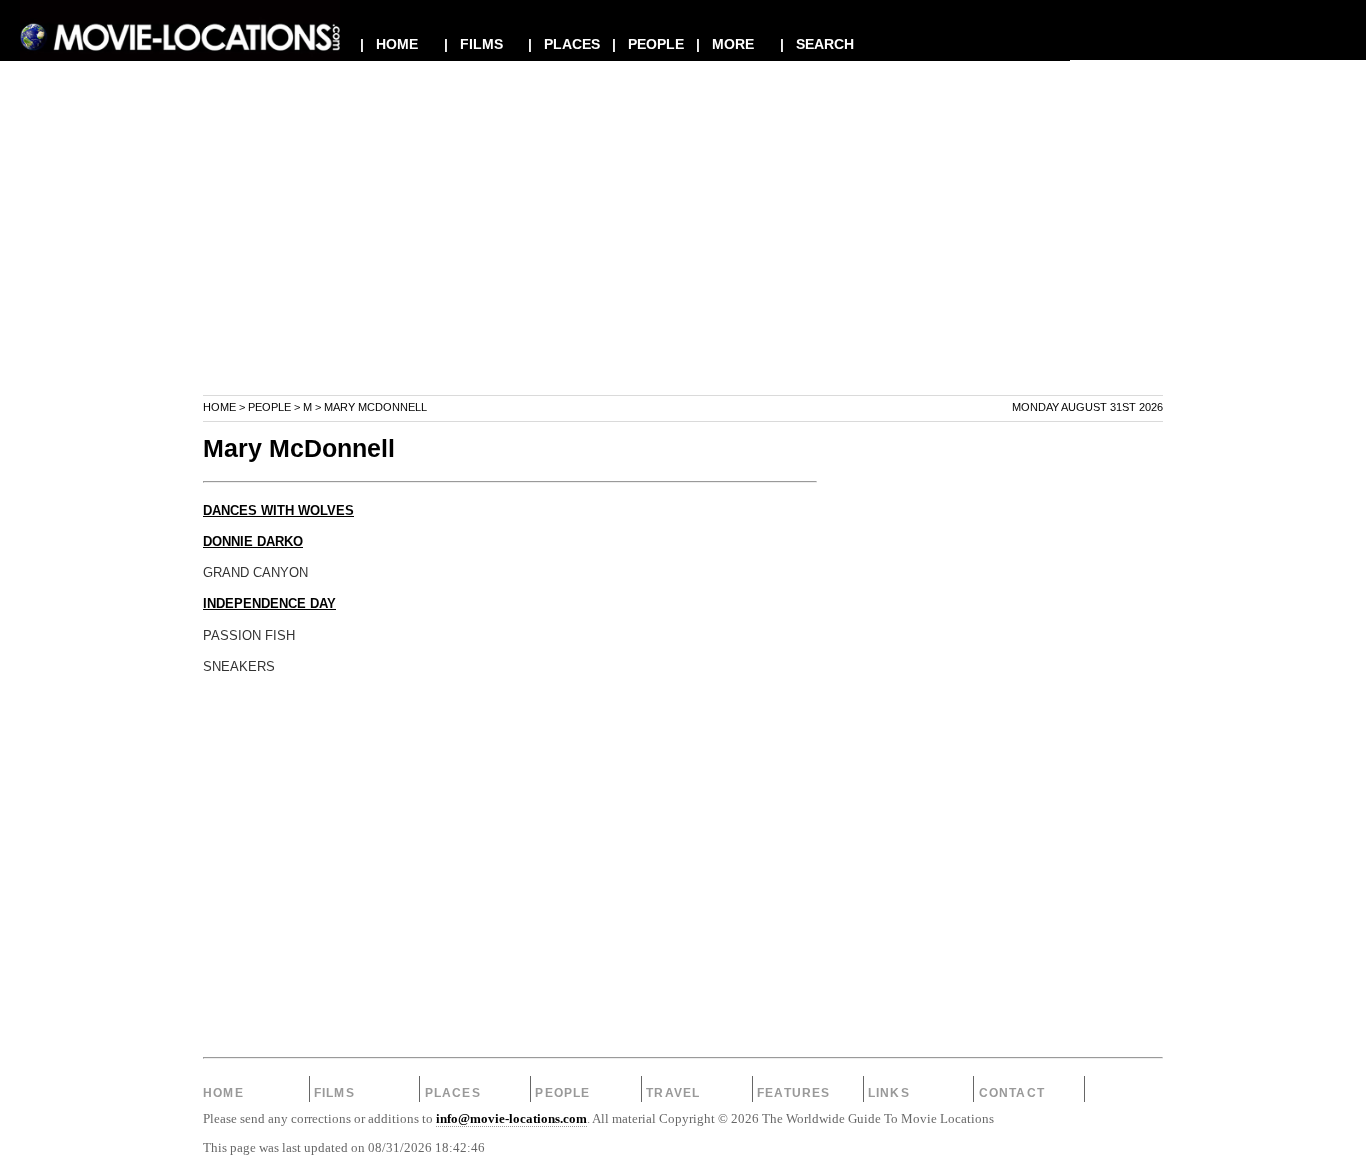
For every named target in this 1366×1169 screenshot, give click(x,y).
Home (219, 407)
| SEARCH (817, 44)
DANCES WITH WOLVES (278, 511)
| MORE (725, 44)
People (269, 407)
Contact (1012, 1093)
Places (453, 1093)
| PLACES (564, 44)
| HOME (389, 44)
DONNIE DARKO (253, 542)
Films (334, 1093)
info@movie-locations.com (511, 1119)
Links (889, 1093)
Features (794, 1093)
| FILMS (473, 44)
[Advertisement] (683, 254)
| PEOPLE (648, 44)
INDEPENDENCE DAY (269, 604)
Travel (673, 1093)
